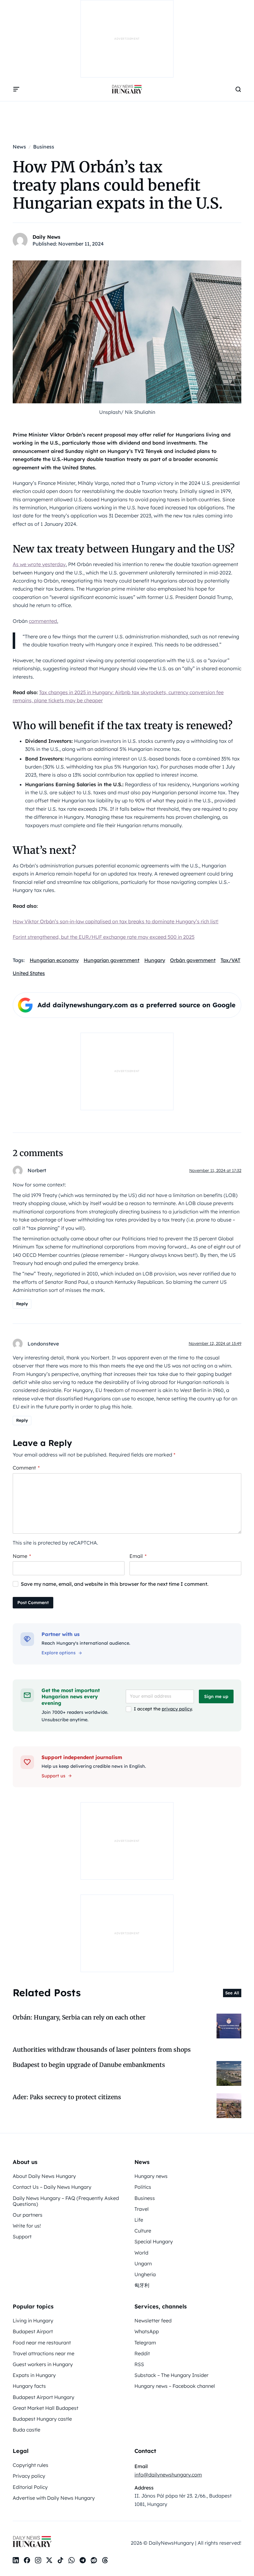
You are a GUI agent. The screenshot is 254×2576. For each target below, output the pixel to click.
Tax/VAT (230, 960)
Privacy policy (29, 2476)
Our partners (28, 2215)
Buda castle (26, 2430)
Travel (142, 2209)
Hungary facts (29, 2386)
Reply (22, 1304)
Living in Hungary (33, 2321)
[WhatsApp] (72, 2560)
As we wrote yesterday (39, 564)
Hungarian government (112, 960)
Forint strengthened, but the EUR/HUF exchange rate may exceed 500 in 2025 (104, 937)
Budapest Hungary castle (42, 2419)
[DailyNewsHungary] (127, 89)
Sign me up (216, 1696)
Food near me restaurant (42, 2343)
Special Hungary (154, 2241)
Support (22, 2237)
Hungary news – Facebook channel (175, 2386)
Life (139, 2220)
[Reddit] (94, 2560)
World (141, 2253)
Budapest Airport (33, 2331)
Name (22, 1556)
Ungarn (143, 2263)
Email (138, 1556)
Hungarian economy (54, 960)
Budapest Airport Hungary (44, 2397)
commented (43, 621)
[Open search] (238, 89)
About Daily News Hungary (44, 2176)
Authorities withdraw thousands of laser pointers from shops (102, 2050)
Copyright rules (31, 2465)
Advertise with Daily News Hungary (54, 2498)
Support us (53, 1776)
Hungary (155, 960)
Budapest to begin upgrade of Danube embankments (89, 2065)
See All (232, 1993)
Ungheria (145, 2274)
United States (29, 973)
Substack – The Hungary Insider (171, 2375)
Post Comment (33, 1603)
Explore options (59, 1653)
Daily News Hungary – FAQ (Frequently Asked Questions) (66, 2201)
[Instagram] (38, 2560)
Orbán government (193, 960)
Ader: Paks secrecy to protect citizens (67, 2097)
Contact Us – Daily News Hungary (52, 2187)
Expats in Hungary (34, 2375)
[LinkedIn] (16, 2560)
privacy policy (177, 1709)
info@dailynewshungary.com (168, 2475)
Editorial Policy (30, 2487)
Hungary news (151, 2176)
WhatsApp (147, 2331)
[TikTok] (60, 2560)
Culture (143, 2231)
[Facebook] (27, 2560)
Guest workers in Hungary (43, 2364)
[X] (49, 2560)
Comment (26, 1468)
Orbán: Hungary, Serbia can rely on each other (79, 2017)
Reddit (142, 2353)
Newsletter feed (153, 2321)
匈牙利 (142, 2285)
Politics (143, 2187)
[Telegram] (83, 2560)
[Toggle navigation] (16, 89)
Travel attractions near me (44, 2353)
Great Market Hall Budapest (46, 2408)
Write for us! (27, 2226)
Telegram (145, 2343)
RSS (139, 2364)
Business (145, 2198)
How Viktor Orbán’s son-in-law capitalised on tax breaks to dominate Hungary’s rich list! (116, 921)
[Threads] (105, 2560)
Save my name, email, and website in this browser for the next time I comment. (115, 1584)
